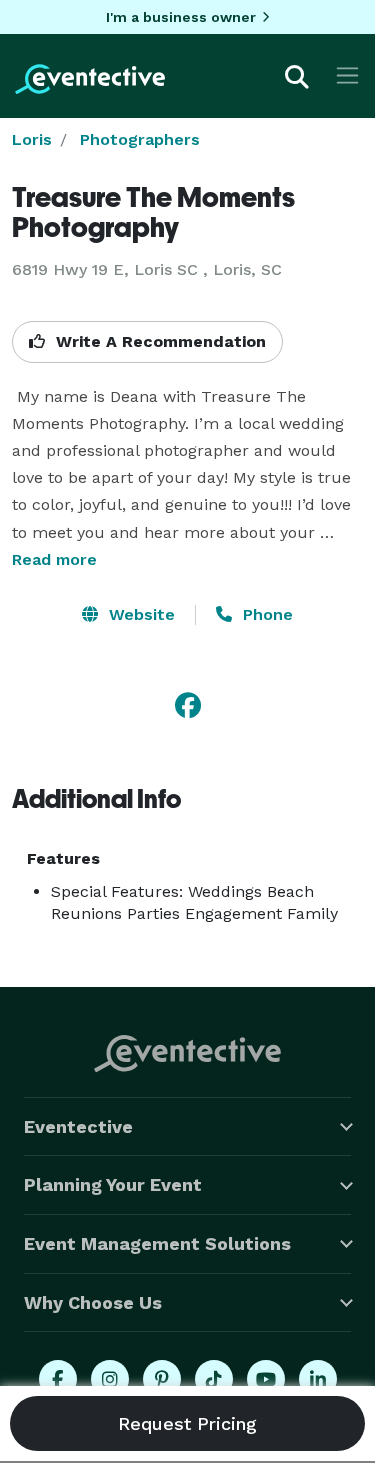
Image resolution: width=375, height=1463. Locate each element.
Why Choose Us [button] (93, 1302)
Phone (265, 614)
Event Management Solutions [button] (157, 1243)
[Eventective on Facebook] (58, 1379)
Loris (32, 139)
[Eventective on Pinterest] (162, 1379)
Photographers (140, 139)
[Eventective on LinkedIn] (318, 1379)
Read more (54, 559)
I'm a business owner (181, 17)
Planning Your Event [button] (113, 1184)
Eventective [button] (78, 1126)
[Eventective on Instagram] (110, 1379)
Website (139, 614)
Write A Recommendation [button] (158, 341)
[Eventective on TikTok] (214, 1379)
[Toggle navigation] (347, 75)
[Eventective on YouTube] (266, 1379)
